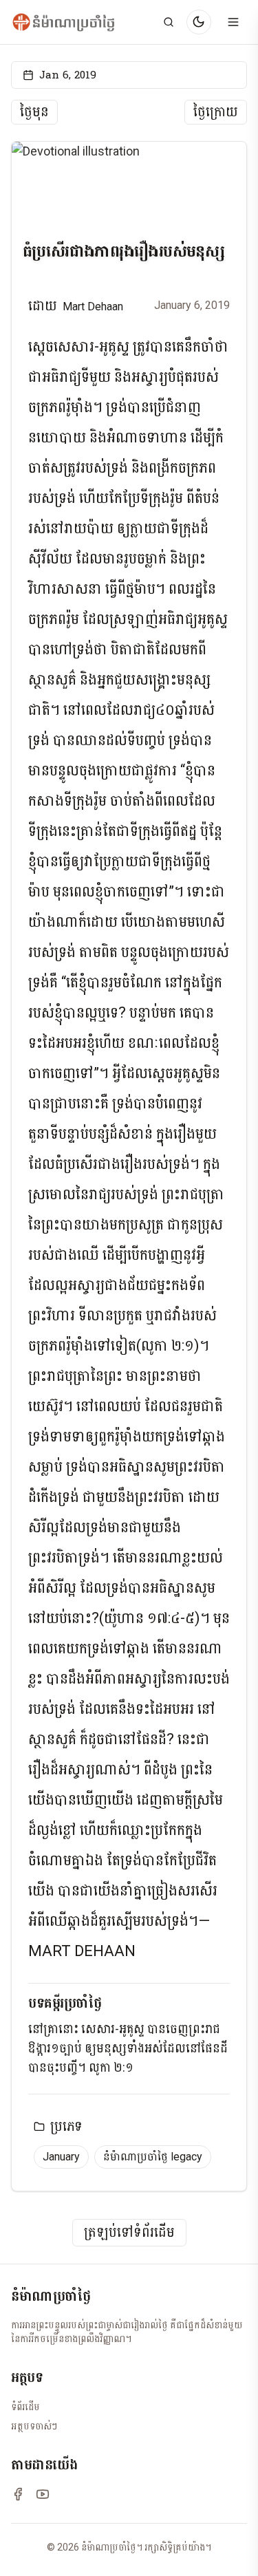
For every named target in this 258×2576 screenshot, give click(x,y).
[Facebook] (18, 2494)
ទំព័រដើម (25, 2407)
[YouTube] (43, 2494)
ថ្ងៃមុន (34, 112)
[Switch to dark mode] (199, 22)
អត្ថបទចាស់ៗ (34, 2426)
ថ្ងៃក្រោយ (216, 112)
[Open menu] (233, 22)
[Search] (169, 22)
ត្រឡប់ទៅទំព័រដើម (129, 2233)
